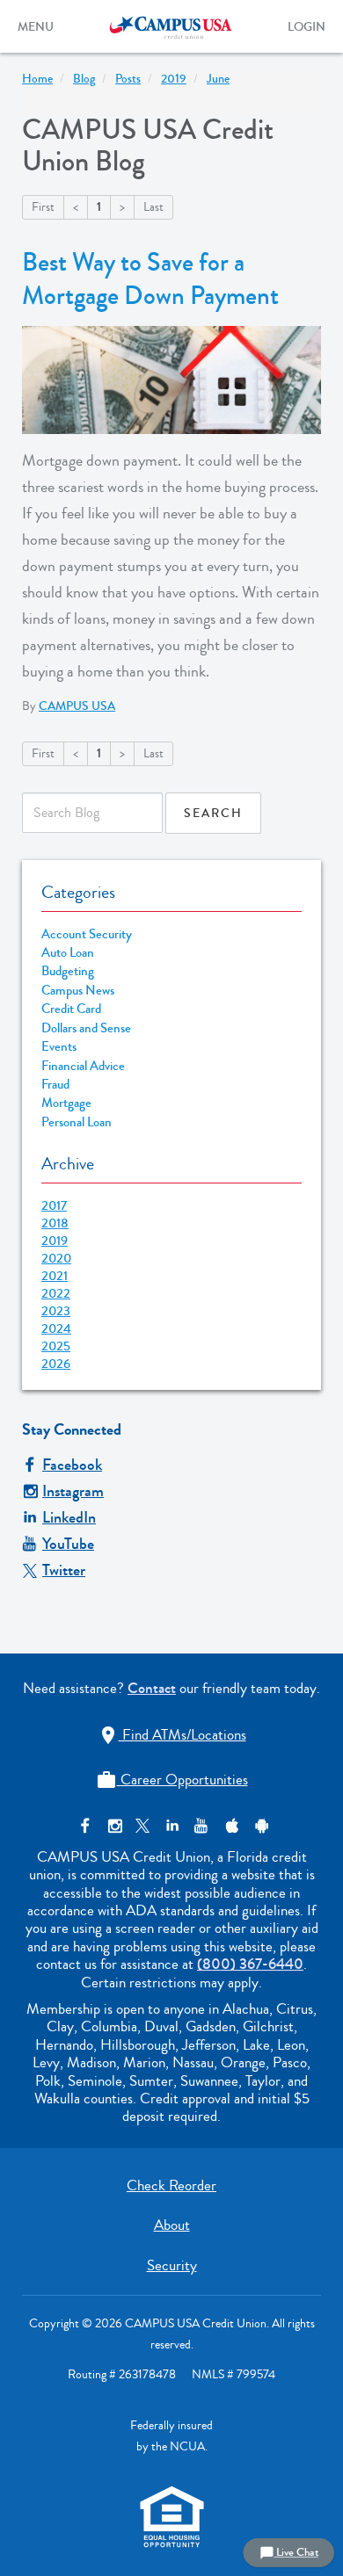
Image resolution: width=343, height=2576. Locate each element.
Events (59, 1047)
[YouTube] (201, 1826)
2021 (55, 1276)
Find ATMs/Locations (172, 1735)
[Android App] (259, 1826)
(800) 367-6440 (250, 1964)
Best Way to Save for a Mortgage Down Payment (150, 279)
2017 (54, 1205)
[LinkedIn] (172, 1826)
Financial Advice (83, 1066)
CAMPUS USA (77, 706)
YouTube (68, 1544)
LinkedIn (69, 1517)
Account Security (87, 934)
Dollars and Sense (86, 1028)
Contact (152, 1688)
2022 (56, 1293)
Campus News (78, 991)
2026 (56, 1364)
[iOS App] (230, 1826)
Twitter (64, 1570)
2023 (56, 1311)
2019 (55, 1241)
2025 (56, 1346)
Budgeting (68, 971)
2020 (56, 1258)
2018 (55, 1223)
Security (172, 2265)
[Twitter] (143, 1826)
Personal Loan (77, 1122)
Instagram (73, 1491)
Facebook (72, 1465)
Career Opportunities (172, 1780)
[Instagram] (114, 1826)
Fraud (55, 1085)
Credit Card (71, 1009)
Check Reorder (171, 2185)
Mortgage (66, 1103)
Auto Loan (68, 953)
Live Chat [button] (289, 2552)
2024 (56, 1328)
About (172, 2225)
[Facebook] (85, 1826)
